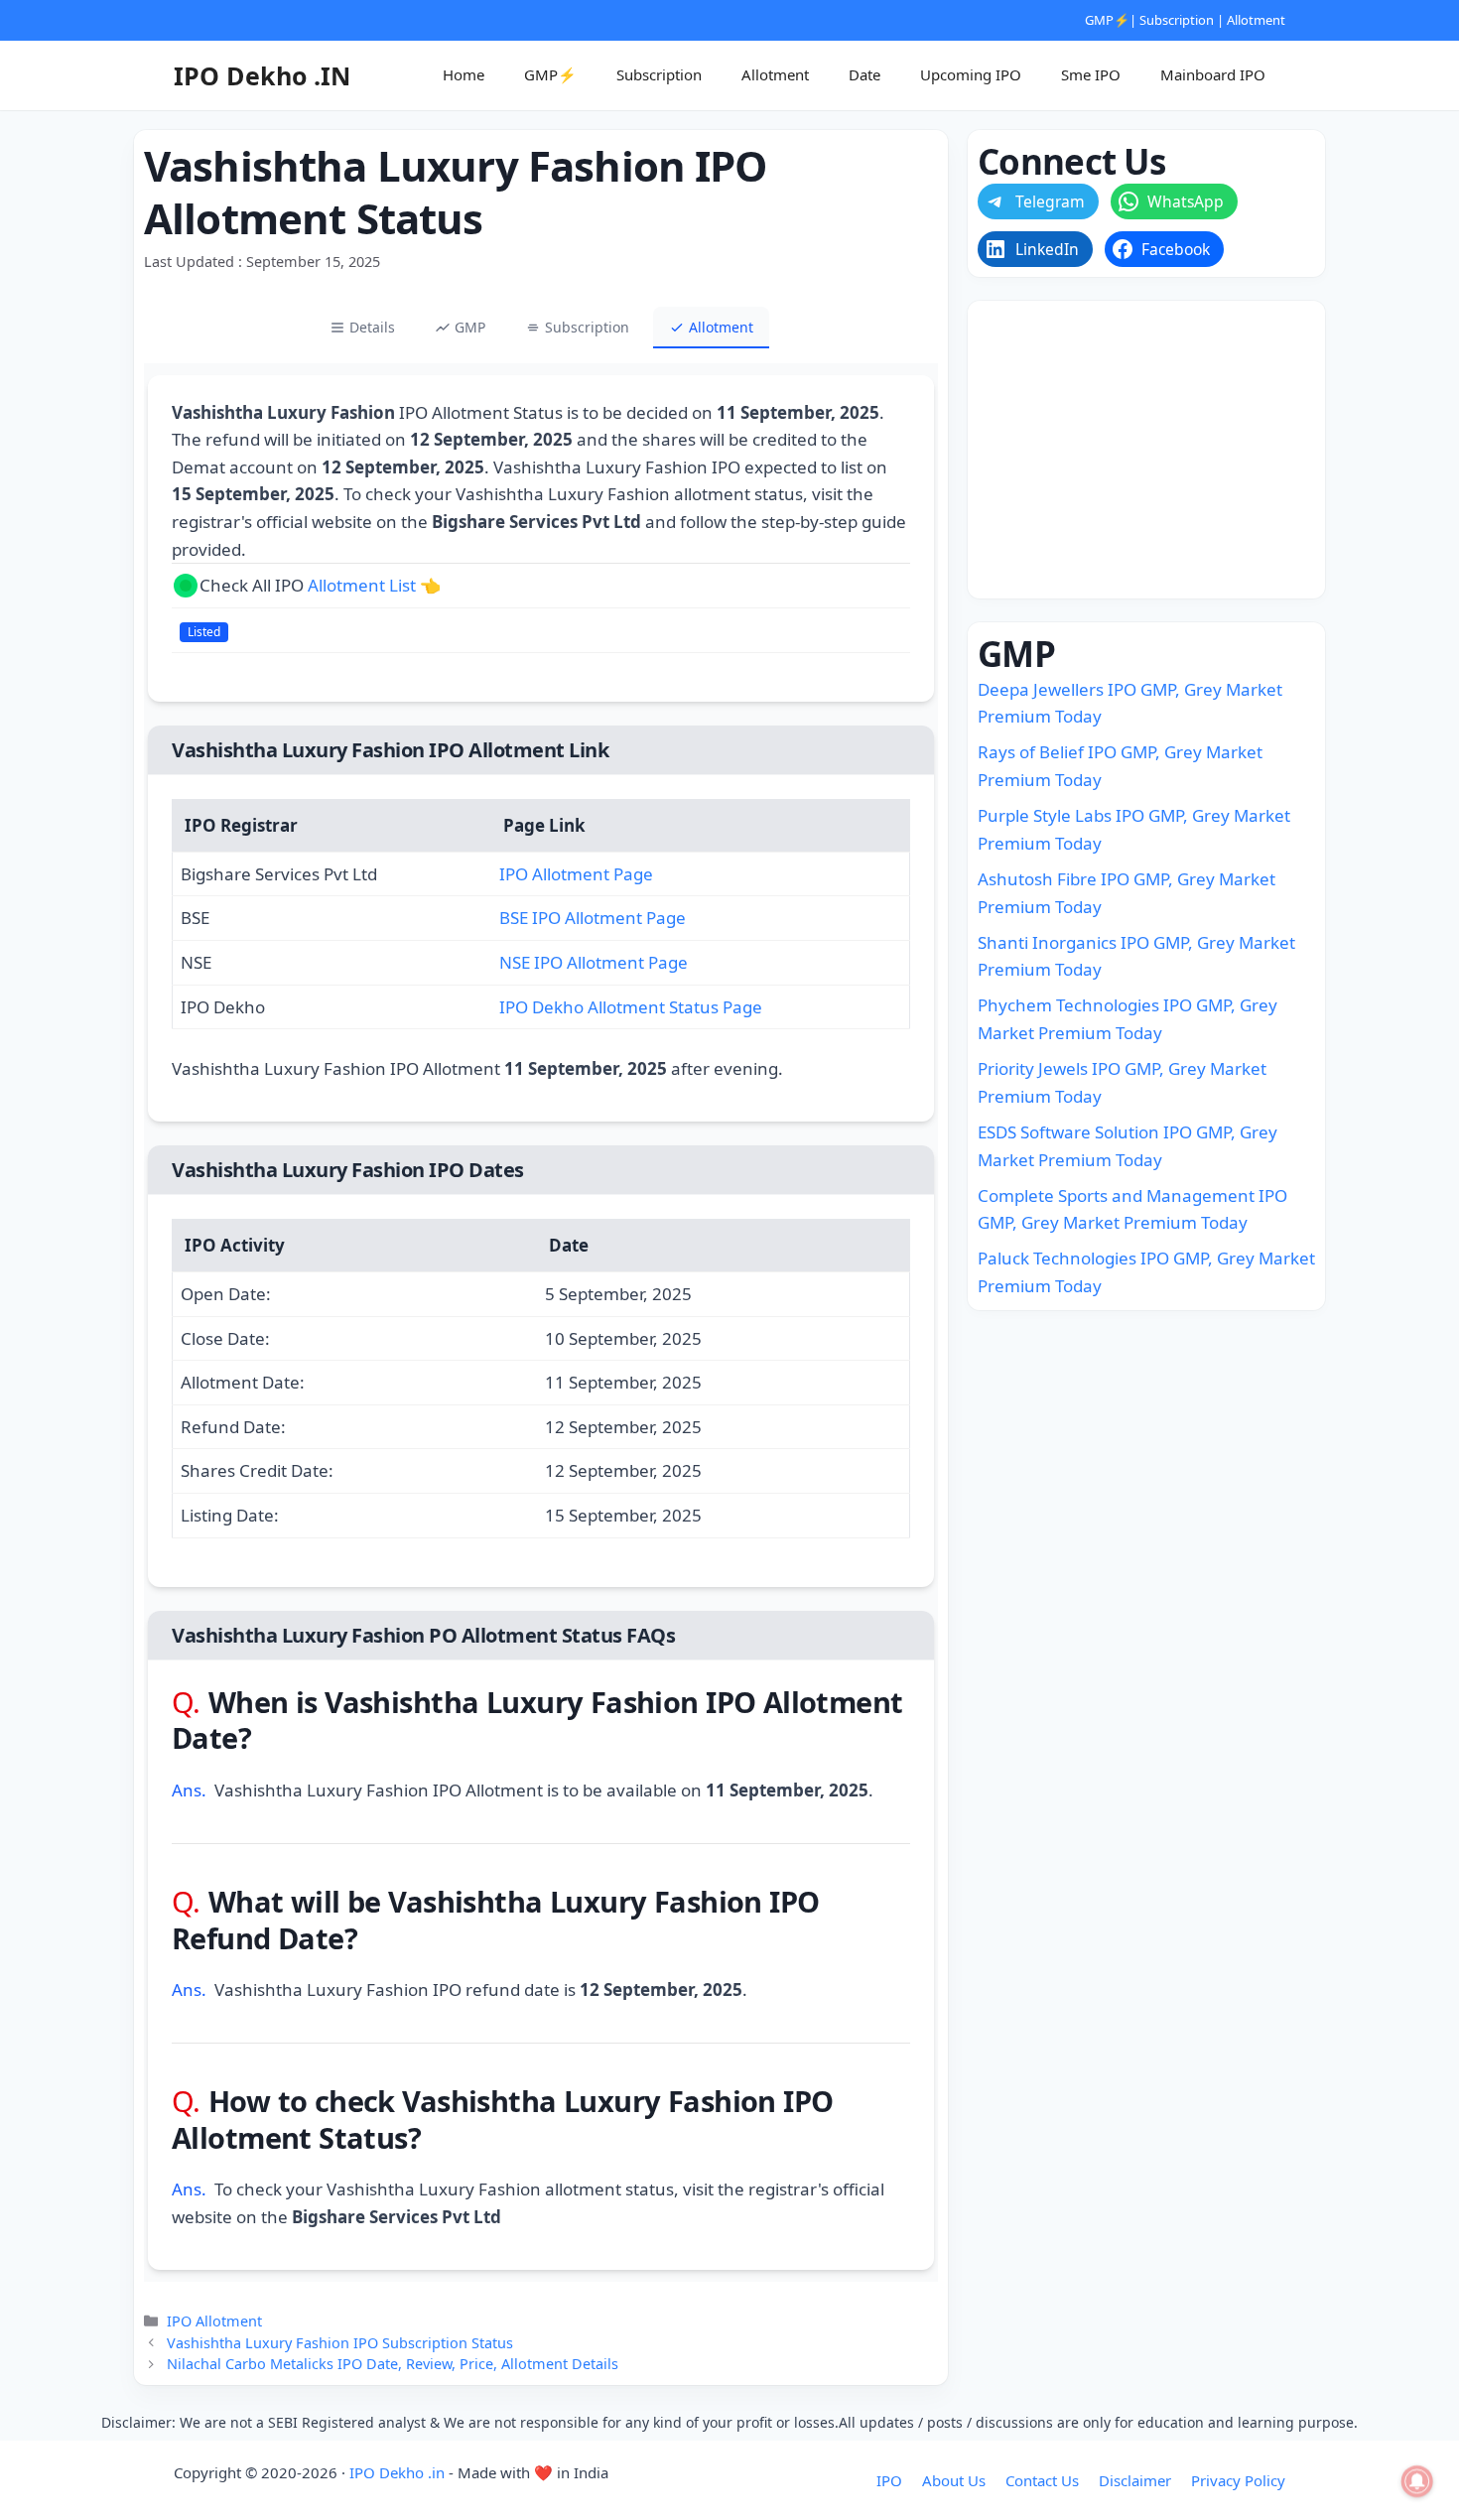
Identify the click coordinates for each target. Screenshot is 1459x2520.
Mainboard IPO (1213, 74)
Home (464, 74)
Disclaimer (1135, 2480)
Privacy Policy (1238, 2480)
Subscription (1177, 20)
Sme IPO (1091, 74)
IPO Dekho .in (397, 2472)
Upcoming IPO (971, 74)
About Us (954, 2480)
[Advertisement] (1146, 450)
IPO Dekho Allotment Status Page (631, 1007)
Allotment (1256, 20)
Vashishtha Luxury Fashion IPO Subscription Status (340, 2343)
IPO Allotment (214, 2321)
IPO (889, 2480)
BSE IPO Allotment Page (593, 918)
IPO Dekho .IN (262, 75)
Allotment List (362, 585)
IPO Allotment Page (576, 874)
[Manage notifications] (1417, 2481)
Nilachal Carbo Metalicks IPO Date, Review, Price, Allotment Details (393, 2364)
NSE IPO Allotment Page (594, 962)
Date (864, 74)
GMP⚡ (1107, 20)
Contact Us (1042, 2480)
